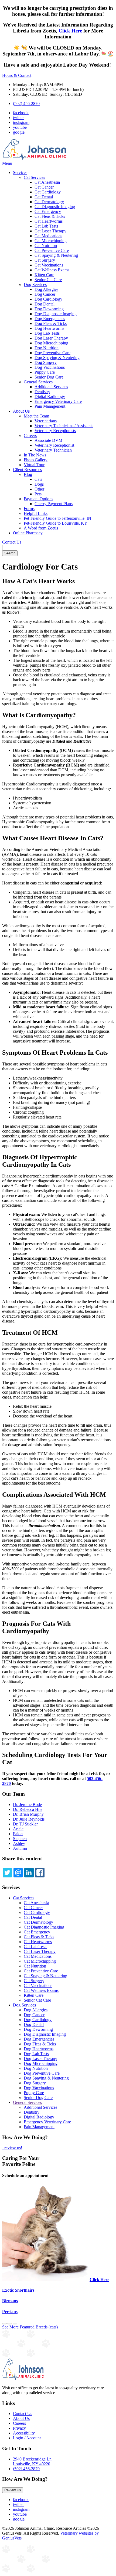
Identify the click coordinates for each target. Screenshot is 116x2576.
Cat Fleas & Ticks (50, 216)
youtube (20, 127)
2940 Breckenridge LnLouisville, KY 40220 (32, 2461)
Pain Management (50, 406)
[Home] (35, 158)
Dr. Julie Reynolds (29, 1819)
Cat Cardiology (48, 192)
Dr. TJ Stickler (25, 1824)
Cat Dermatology (49, 202)
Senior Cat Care (48, 280)
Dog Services (35, 284)
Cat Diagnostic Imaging (55, 207)
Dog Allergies (46, 289)
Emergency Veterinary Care (58, 401)
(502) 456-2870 (26, 103)
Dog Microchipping (51, 343)
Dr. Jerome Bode (27, 1804)
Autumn (20, 1848)
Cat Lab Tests (46, 226)
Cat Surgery (45, 260)
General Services (38, 382)
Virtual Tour (34, 465)
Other (39, 489)
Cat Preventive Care (52, 250)
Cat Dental (44, 197)
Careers (30, 435)
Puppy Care (45, 372)
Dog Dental (45, 304)
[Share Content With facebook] (40, 1873)
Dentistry (42, 392)
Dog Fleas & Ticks (51, 323)
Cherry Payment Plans (54, 504)
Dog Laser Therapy (51, 338)
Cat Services (34, 177)
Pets (38, 494)
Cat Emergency (48, 211)
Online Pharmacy (28, 533)
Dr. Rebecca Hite (28, 1809)
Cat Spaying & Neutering (56, 255)
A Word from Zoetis (41, 528)
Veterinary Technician (53, 450)
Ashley (19, 1843)
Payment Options (38, 499)
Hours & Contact (17, 75)
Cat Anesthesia (47, 182)
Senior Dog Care (49, 377)
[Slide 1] (10, 2324)
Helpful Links (36, 513)
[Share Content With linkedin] (29, 1873)
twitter (18, 118)
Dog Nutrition (47, 348)
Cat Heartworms (49, 221)
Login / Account (27, 2438)
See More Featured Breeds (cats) (30, 2327)
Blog (28, 474)
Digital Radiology (50, 397)
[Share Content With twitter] (7, 1873)
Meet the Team (36, 416)
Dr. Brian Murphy (28, 1814)
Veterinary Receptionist (54, 445)
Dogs (39, 484)
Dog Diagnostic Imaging (56, 314)
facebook (21, 113)
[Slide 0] (4, 2324)
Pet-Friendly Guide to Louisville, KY (56, 523)
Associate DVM (48, 440)
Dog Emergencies (50, 319)
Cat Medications (48, 236)
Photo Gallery (36, 460)
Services (20, 172)
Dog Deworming (49, 309)
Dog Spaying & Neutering (57, 358)
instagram (21, 122)
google (19, 132)
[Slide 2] (15, 2324)
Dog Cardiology (48, 299)
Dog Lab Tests (47, 333)
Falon (18, 1834)
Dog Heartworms (49, 328)
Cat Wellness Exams (52, 270)
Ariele (18, 1829)
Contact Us (12, 542)
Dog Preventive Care (52, 353)
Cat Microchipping (51, 241)
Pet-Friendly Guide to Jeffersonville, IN (57, 518)
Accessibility (24, 2433)
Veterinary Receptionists (55, 431)
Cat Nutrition (46, 246)
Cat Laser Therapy (50, 231)
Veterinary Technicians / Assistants (64, 426)
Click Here (70, 31)
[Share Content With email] (18, 1873)
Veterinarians (46, 421)
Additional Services (51, 387)
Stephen (20, 1839)
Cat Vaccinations (49, 265)
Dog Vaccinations (50, 367)
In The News (35, 455)
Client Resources (27, 470)
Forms (29, 509)
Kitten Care (44, 275)
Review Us (13, 2490)
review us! (13, 2148)
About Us (21, 411)
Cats (38, 479)
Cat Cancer (44, 187)
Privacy (19, 2428)
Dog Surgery (46, 362)
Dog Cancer (45, 294)
